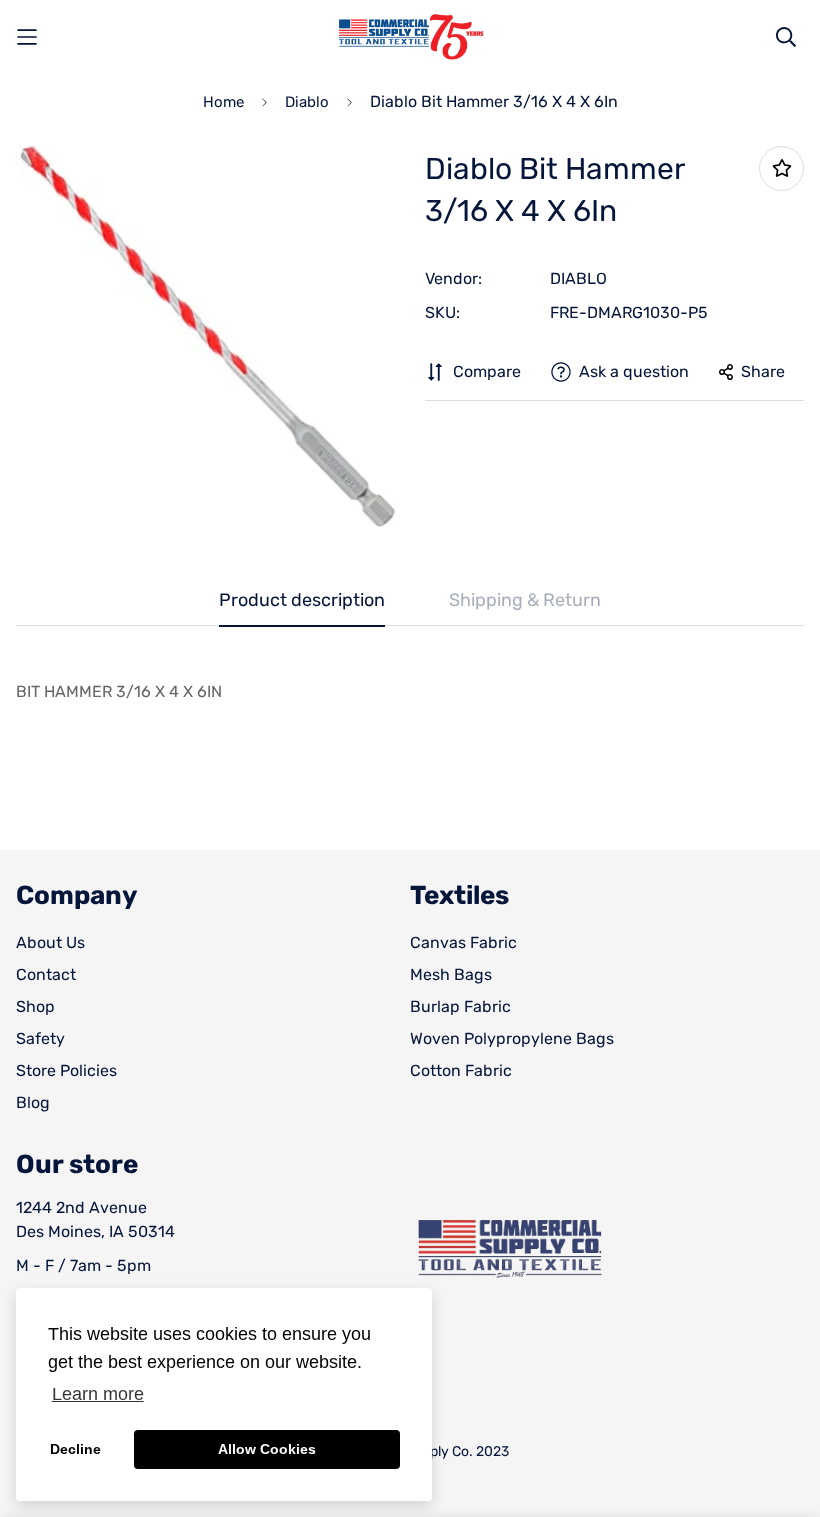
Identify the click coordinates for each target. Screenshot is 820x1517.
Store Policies (66, 1070)
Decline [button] (75, 1449)
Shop (35, 1006)
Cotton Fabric (461, 1070)
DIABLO (578, 278)
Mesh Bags (451, 974)
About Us (50, 942)
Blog (33, 1102)
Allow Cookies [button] (267, 1449)
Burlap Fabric (460, 1006)
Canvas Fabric (463, 942)
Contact (46, 974)
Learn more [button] (98, 1394)
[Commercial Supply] (410, 37)
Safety (40, 1038)
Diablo (307, 102)
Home (223, 102)
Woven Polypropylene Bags (512, 1038)
